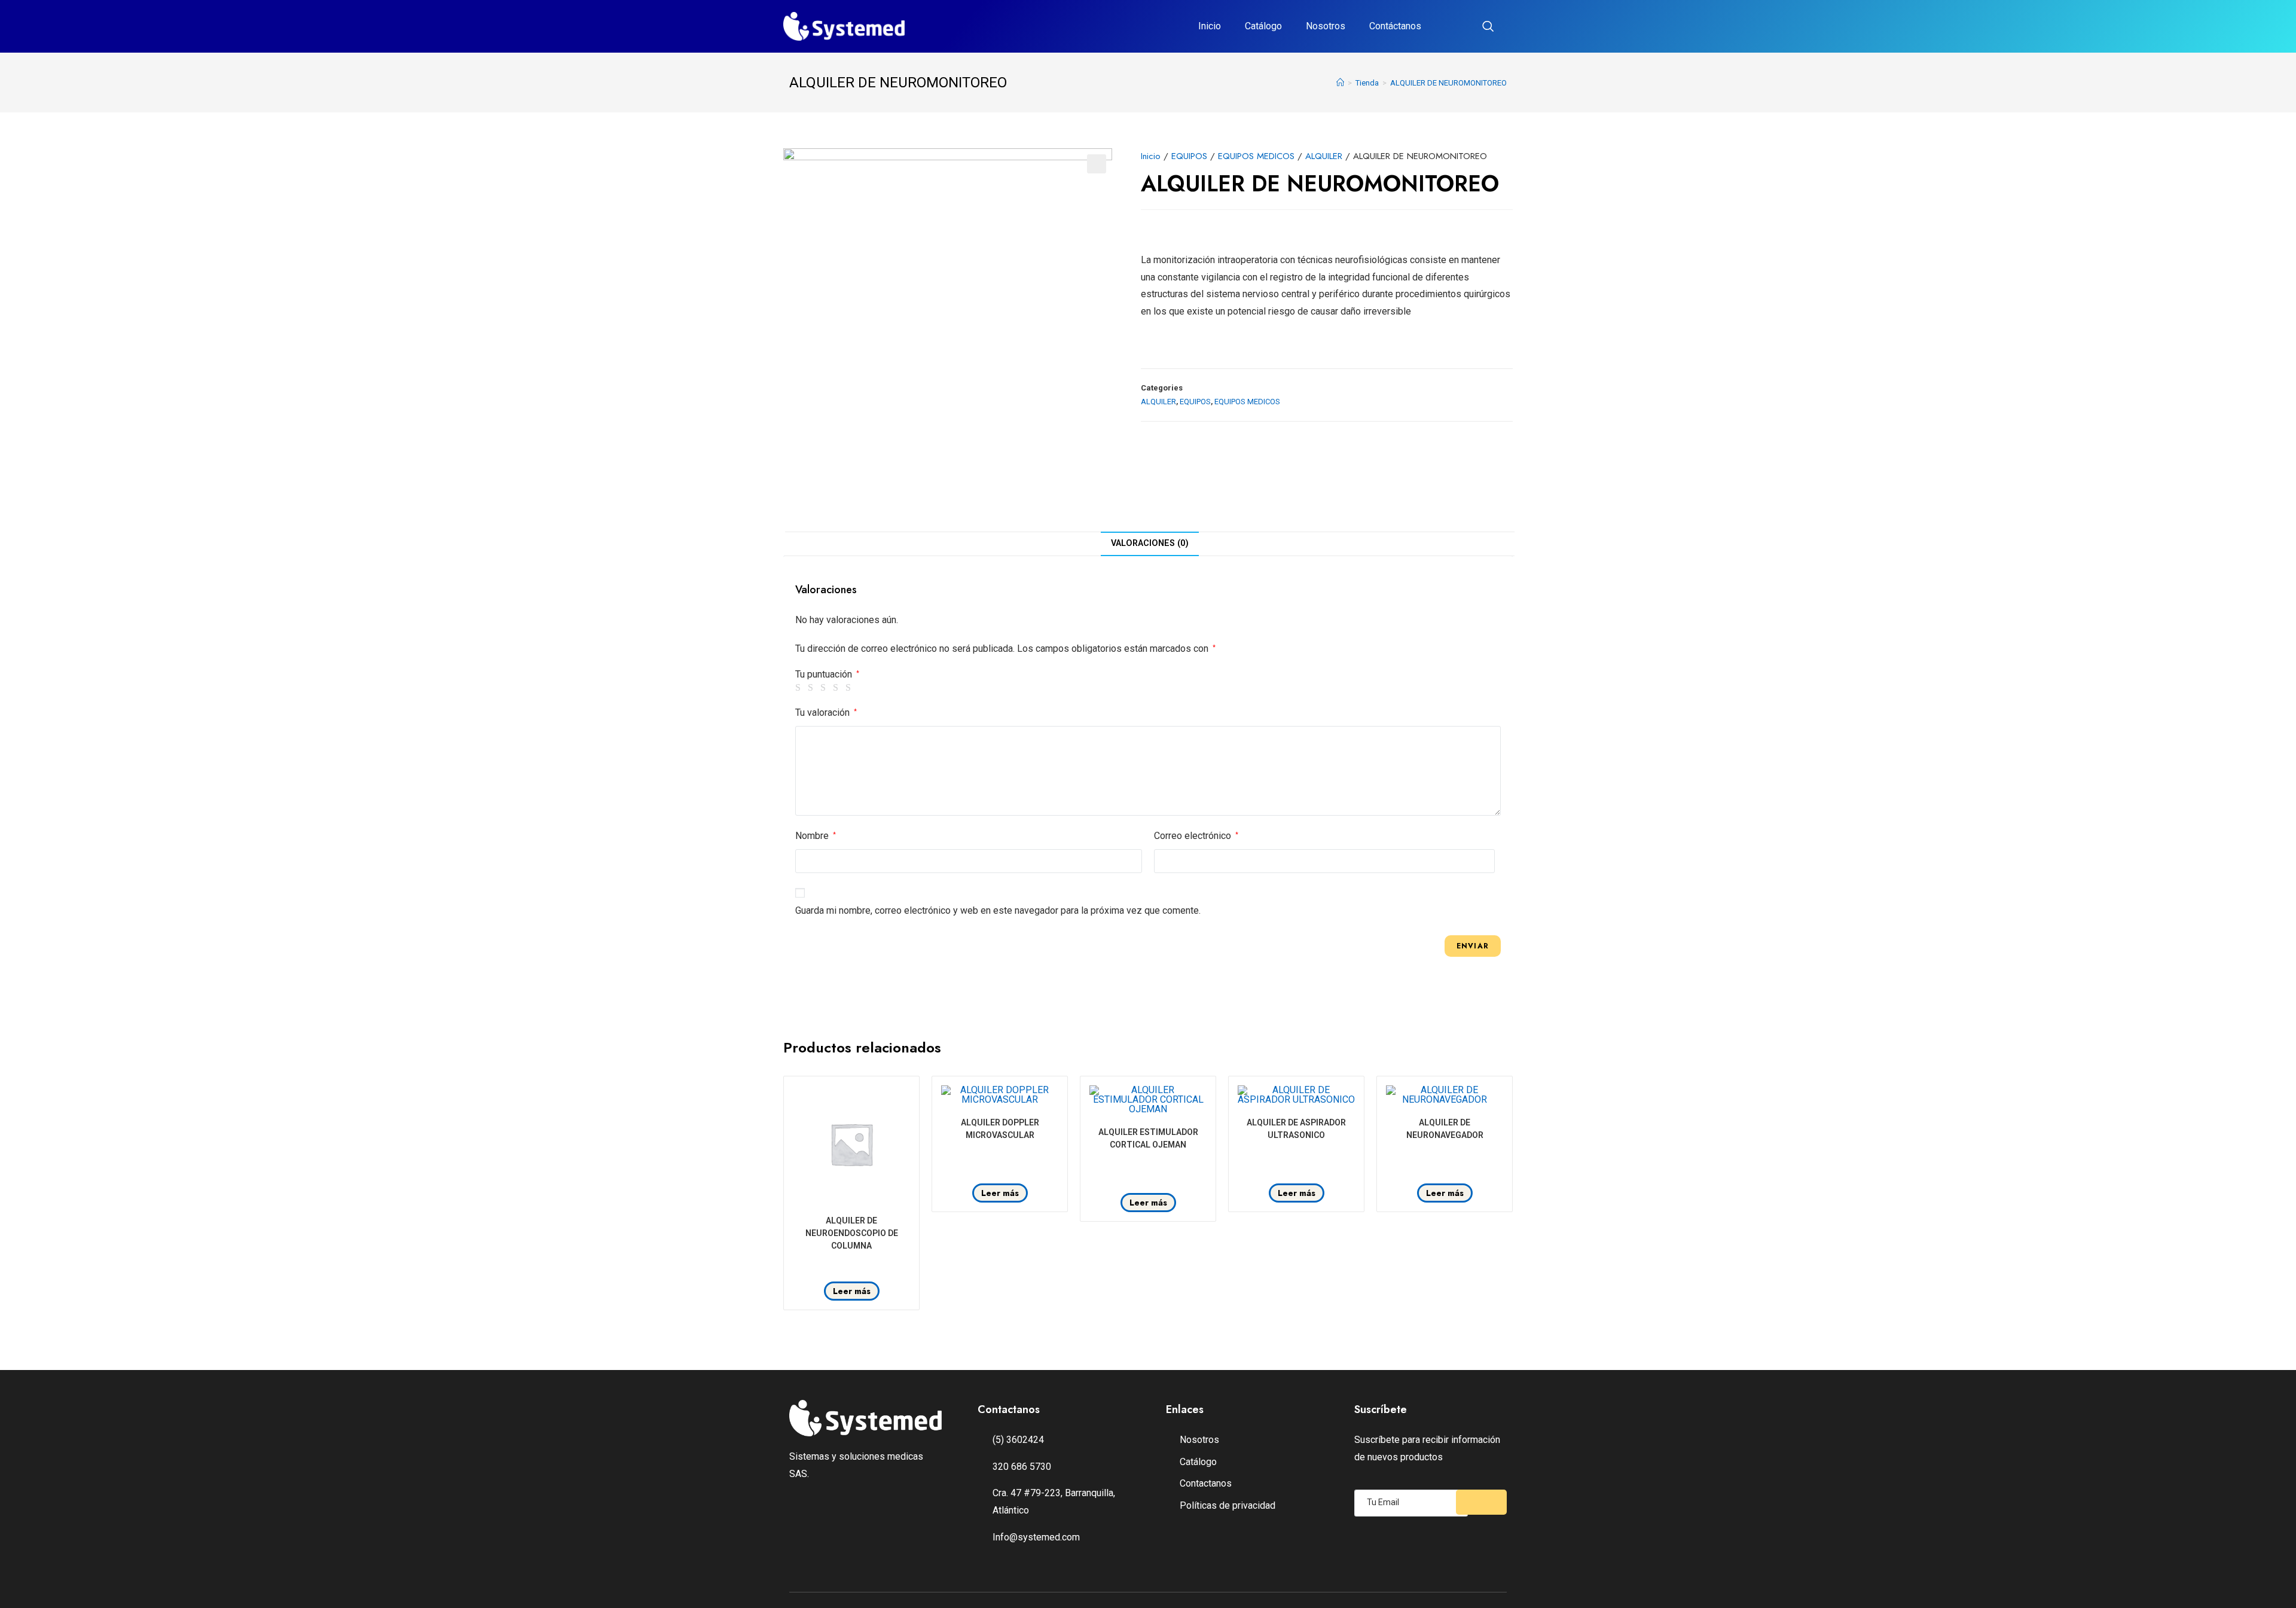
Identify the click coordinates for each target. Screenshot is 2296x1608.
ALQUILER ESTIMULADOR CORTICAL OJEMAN (1148, 1138)
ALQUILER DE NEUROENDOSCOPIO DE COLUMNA (852, 1233)
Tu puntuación (827, 675)
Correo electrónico (1196, 836)
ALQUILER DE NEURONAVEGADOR (1445, 1129)
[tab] (1150, 544)
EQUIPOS (1189, 156)
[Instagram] (883, 1517)
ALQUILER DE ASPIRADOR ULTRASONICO (1296, 1129)
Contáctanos (1395, 26)
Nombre (816, 836)
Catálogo (1263, 26)
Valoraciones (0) (1150, 543)
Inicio (1210, 26)
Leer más (852, 1291)
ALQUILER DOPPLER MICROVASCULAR (1000, 1129)
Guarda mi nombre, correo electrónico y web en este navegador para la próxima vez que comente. (998, 910)
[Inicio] (1340, 83)
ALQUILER (1324, 156)
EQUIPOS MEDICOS (1256, 156)
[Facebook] (848, 1517)
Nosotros (1326, 26)
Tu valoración (826, 713)
